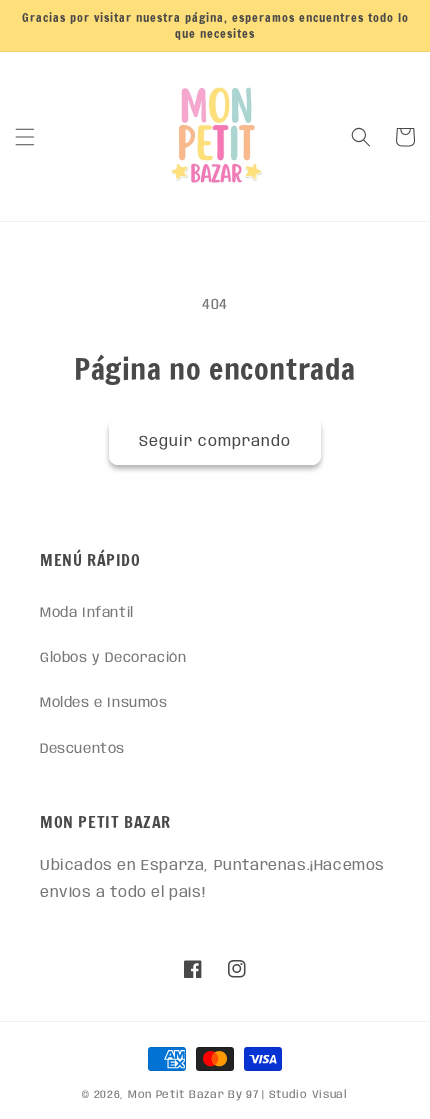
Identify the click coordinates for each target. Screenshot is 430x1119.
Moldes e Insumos (104, 703)
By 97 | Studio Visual (288, 1095)
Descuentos (82, 749)
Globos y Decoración (113, 658)
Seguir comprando (215, 442)
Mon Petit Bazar (176, 1095)
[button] (25, 137)
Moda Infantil (87, 613)
